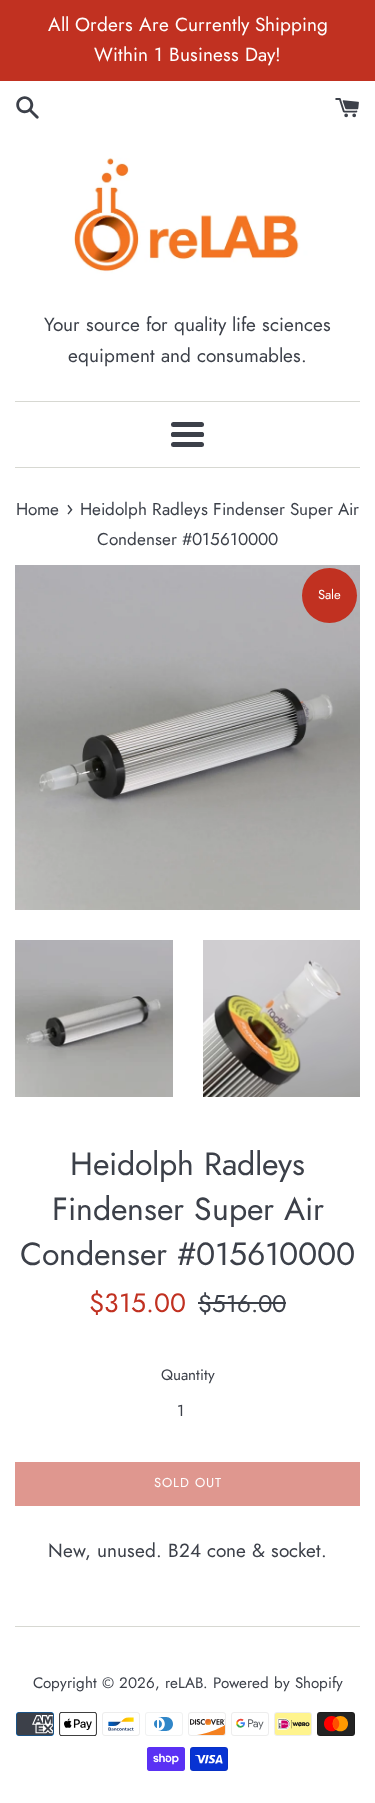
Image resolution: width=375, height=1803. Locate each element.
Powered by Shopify (278, 1683)
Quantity (188, 1375)
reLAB (184, 1683)
